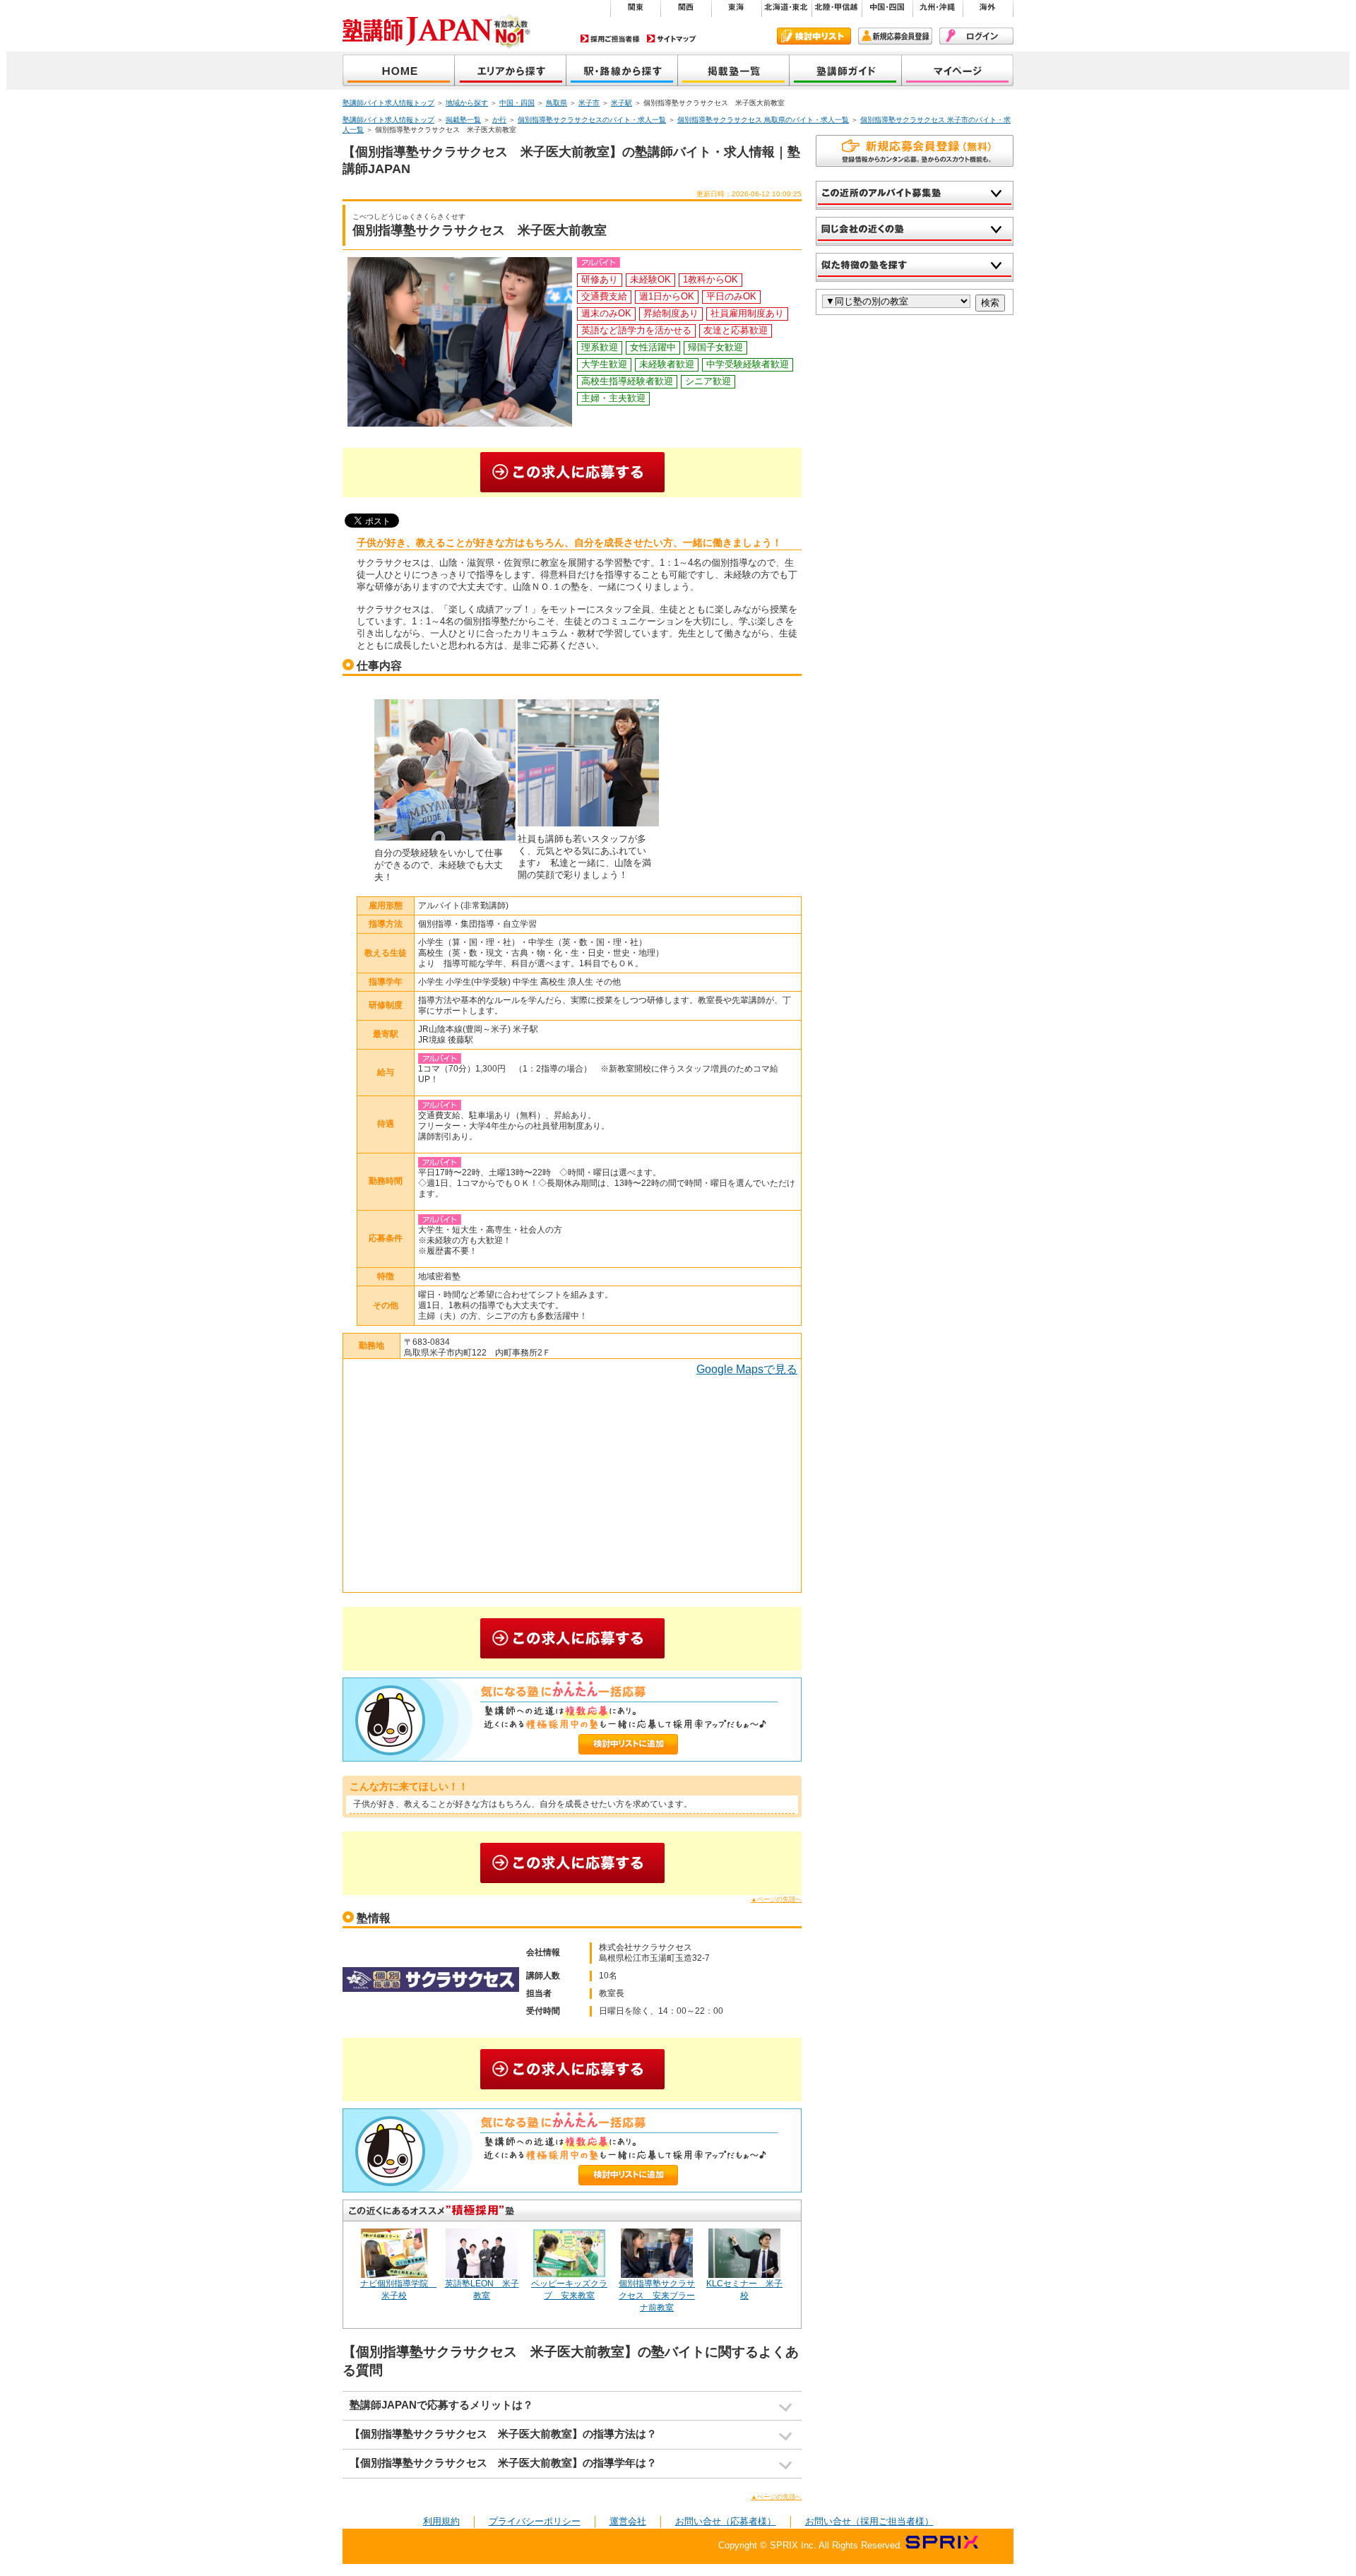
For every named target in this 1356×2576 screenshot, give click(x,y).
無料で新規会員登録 (915, 151)
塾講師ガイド (846, 72)
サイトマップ (672, 38)
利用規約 (441, 2521)
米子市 (589, 103)
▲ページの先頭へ (776, 1899)
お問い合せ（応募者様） (726, 2521)
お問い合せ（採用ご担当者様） (869, 2521)
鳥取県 (557, 103)
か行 (499, 120)
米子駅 (621, 103)
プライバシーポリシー (535, 2521)
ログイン (976, 36)
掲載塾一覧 (734, 72)
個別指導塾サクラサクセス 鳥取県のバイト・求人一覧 (763, 120)
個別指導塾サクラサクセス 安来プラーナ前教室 (657, 2296)
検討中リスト (814, 36)
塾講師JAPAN (399, 72)
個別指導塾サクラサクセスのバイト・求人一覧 (592, 120)
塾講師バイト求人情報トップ (388, 103)
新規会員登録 (895, 36)
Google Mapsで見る (747, 1369)
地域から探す (511, 72)
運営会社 (628, 2521)
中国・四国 (517, 103)
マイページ (958, 72)
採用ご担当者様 (610, 38)
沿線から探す (622, 72)
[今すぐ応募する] (572, 473)
